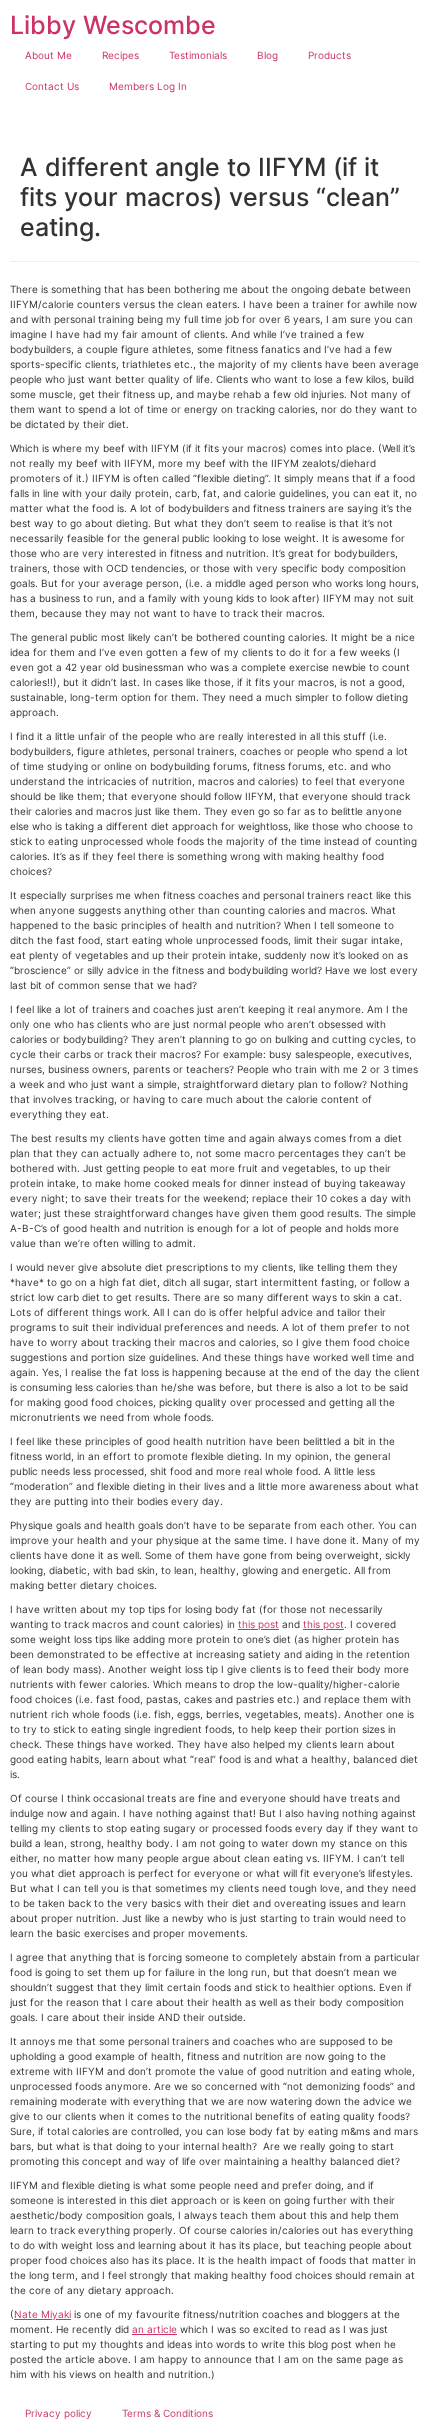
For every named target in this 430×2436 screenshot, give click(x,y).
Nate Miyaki (42, 2314)
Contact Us (52, 86)
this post (258, 1624)
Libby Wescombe (113, 25)
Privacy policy (58, 2413)
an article (154, 2329)
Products (329, 55)
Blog (267, 55)
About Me (48, 55)
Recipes (120, 55)
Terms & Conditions (167, 2413)
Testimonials (198, 55)
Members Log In (148, 86)
